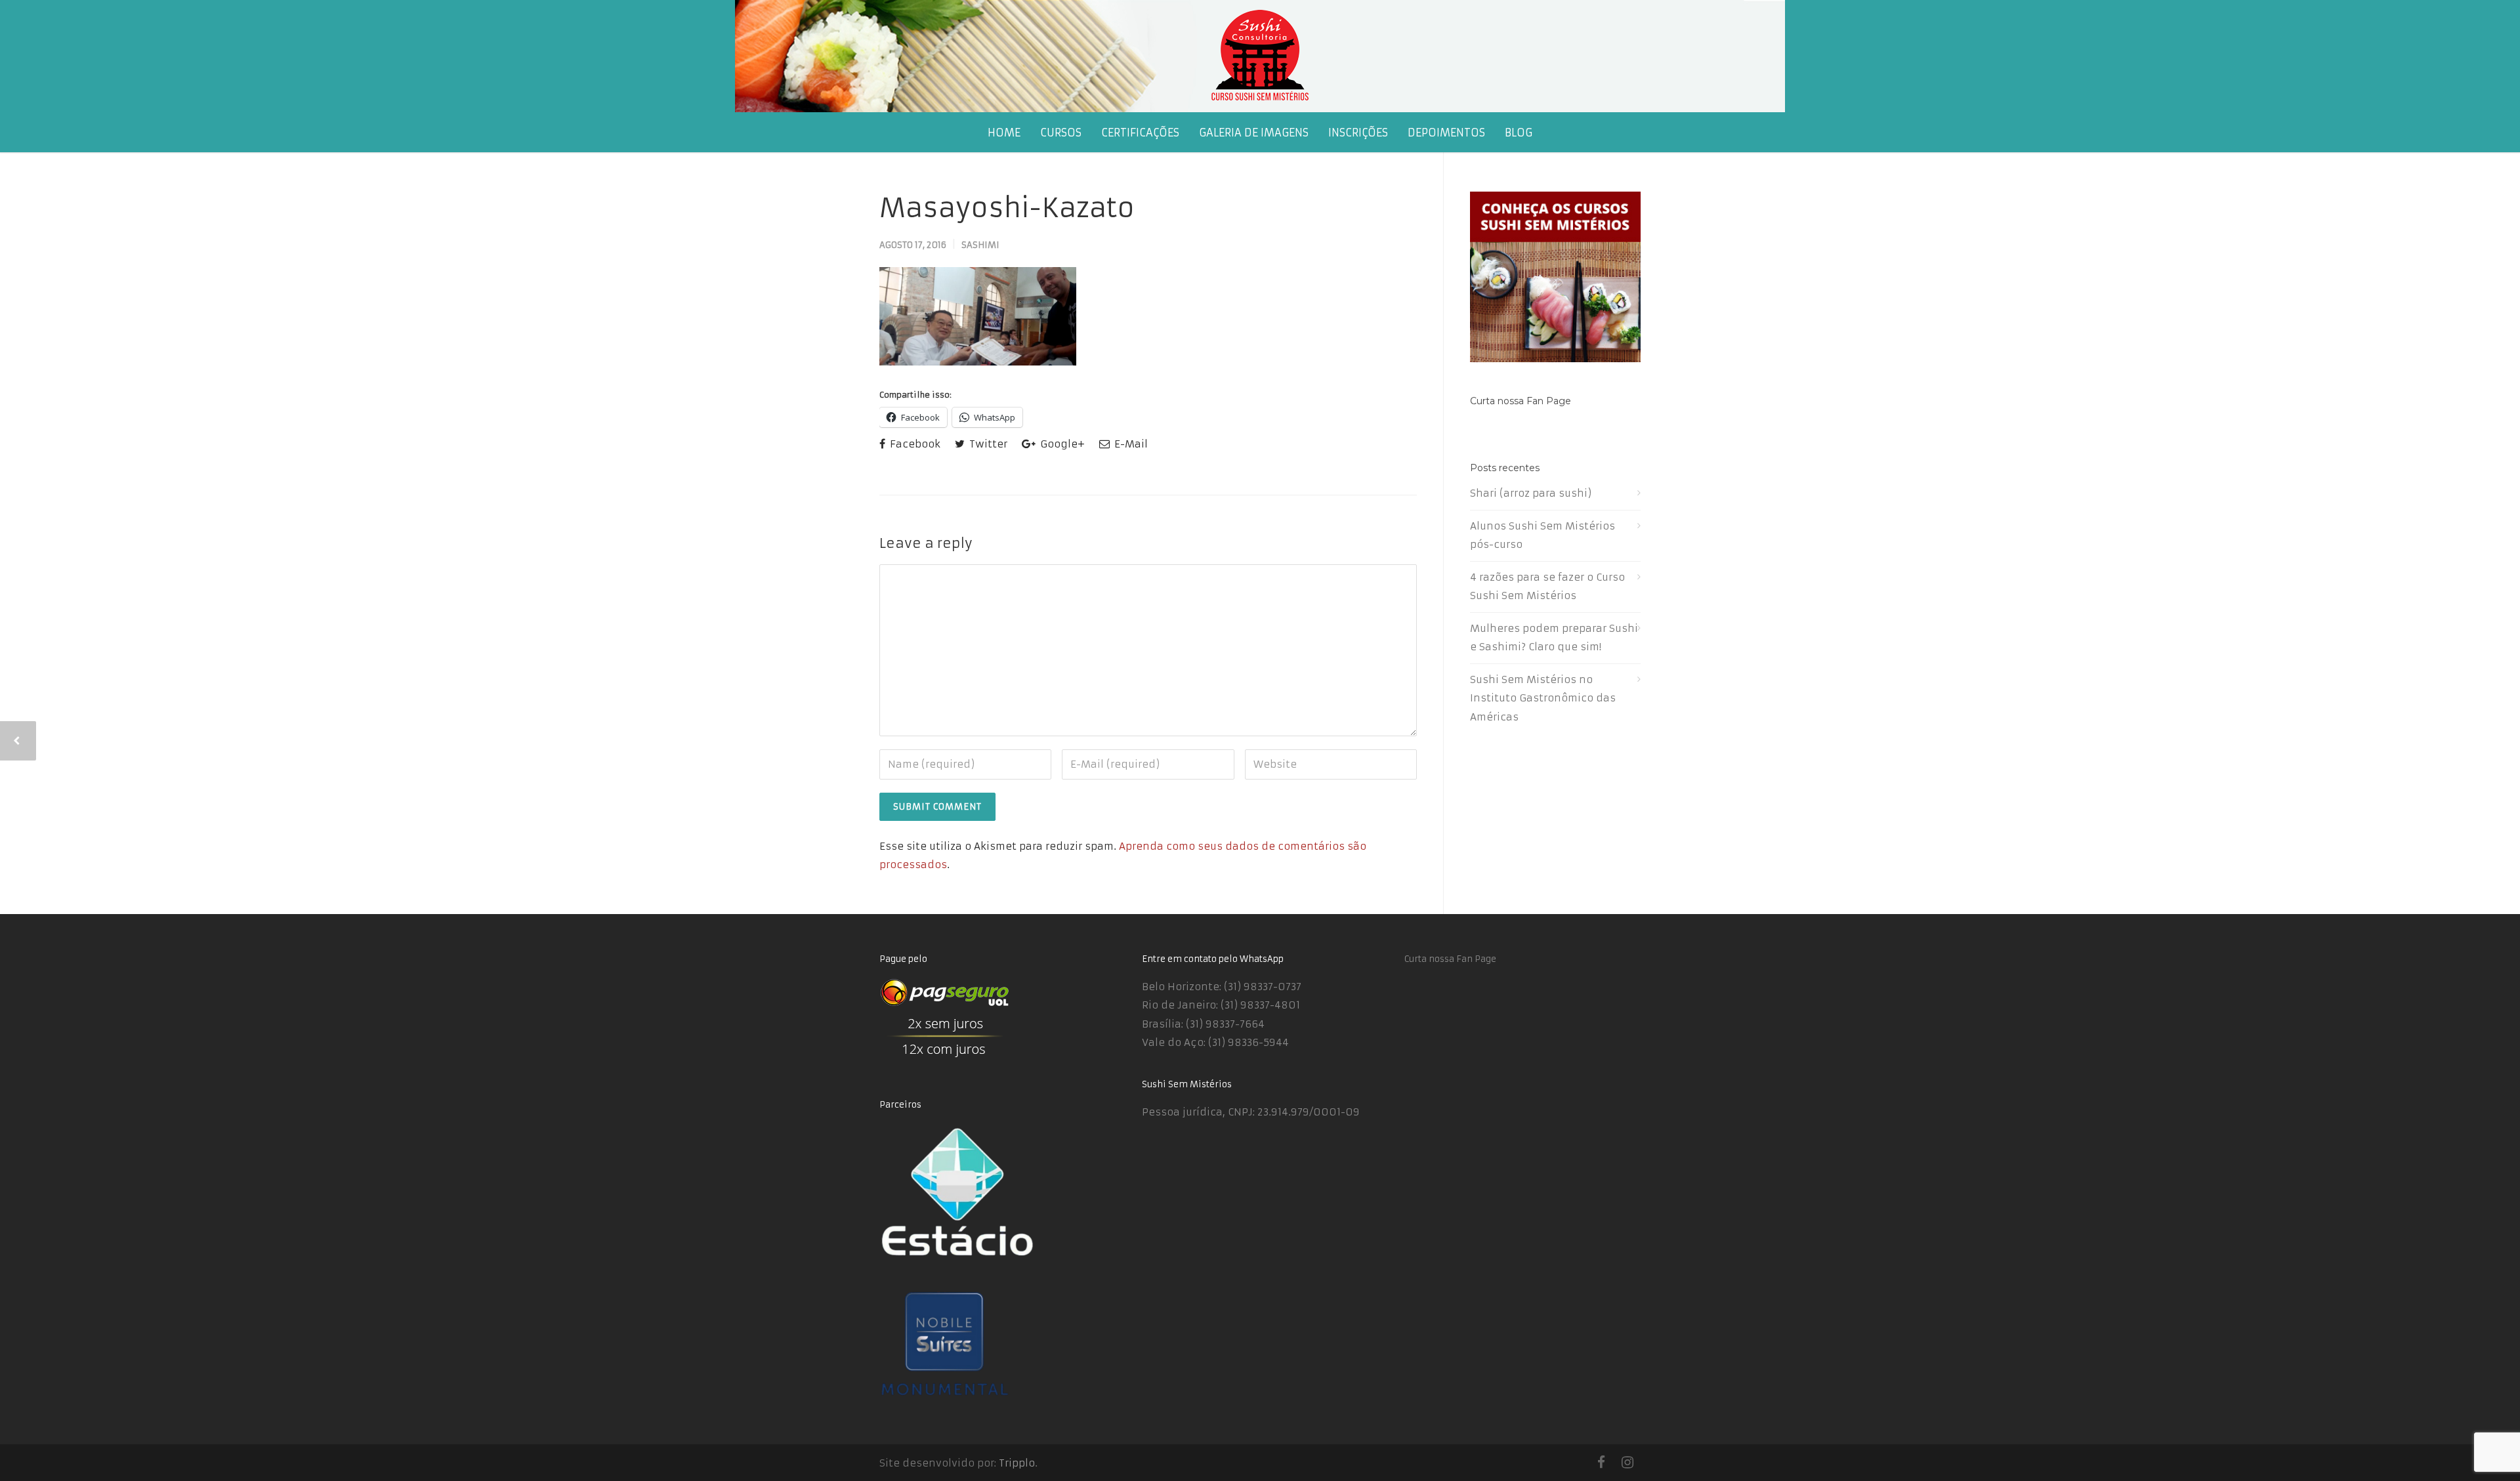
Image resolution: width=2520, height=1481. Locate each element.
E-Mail (1130, 444)
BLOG (1519, 133)
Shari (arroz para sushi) (1531, 493)
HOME (1004, 133)
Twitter (987, 444)
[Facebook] (1601, 1463)
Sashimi (980, 245)
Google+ (1061, 444)
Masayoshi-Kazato (1007, 208)
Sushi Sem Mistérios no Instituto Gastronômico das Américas (1543, 698)
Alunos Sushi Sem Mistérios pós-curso (1543, 535)
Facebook (914, 444)
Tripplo (1017, 1463)
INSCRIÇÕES (1358, 133)
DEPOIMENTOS (1446, 133)
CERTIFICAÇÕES (1140, 133)
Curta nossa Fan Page (1521, 401)
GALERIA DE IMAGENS (1254, 133)
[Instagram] (1627, 1463)
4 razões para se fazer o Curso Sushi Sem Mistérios (1547, 587)
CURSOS (1061, 133)
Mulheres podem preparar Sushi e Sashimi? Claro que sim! (1554, 638)
